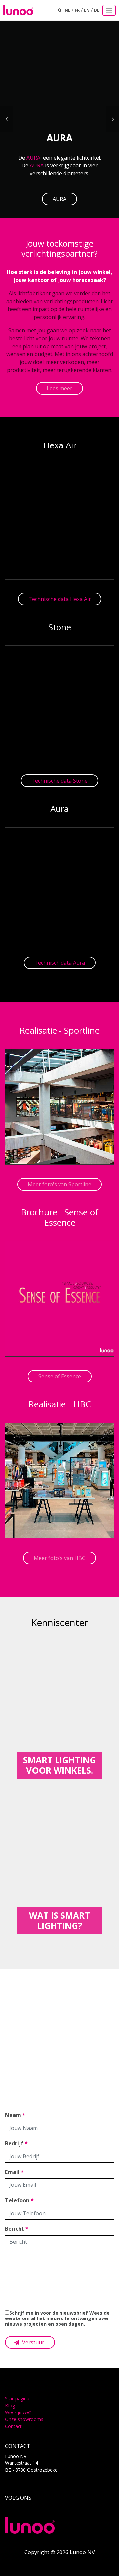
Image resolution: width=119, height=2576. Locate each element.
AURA (33, 158)
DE (97, 10)
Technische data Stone (59, 781)
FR (77, 10)
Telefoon (19, 2200)
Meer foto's (59, 2061)
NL (68, 10)
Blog (10, 2405)
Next (113, 119)
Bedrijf (16, 2143)
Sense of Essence (60, 1376)
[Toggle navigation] (109, 10)
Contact (13, 2426)
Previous (6, 119)
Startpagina (17, 2398)
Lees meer (59, 388)
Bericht (17, 2229)
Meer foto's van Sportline (59, 1184)
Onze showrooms (24, 2419)
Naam (15, 2115)
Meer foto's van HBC (59, 1558)
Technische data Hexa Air (60, 599)
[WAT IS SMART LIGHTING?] (59, 1863)
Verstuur (33, 2342)
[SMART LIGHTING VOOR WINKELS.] (59, 1708)
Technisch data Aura (60, 963)
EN (87, 10)
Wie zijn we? (18, 2412)
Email (14, 2172)
